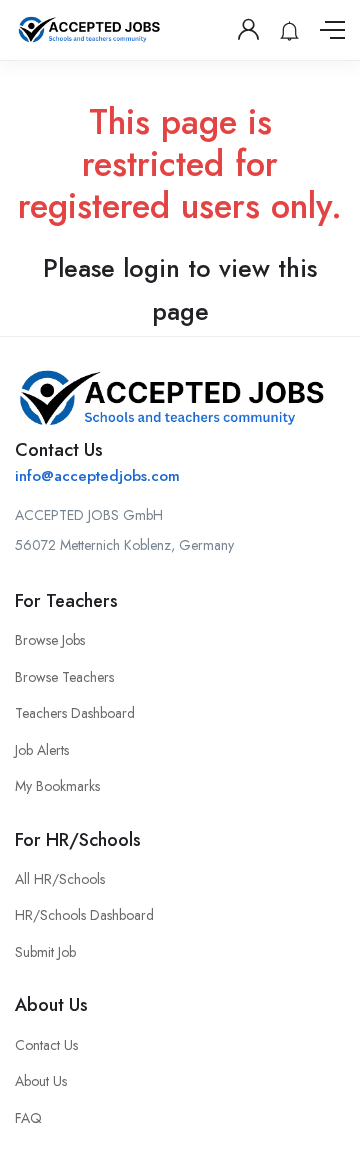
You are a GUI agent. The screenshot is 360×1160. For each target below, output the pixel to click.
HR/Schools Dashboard (84, 915)
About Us (41, 1081)
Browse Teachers (64, 677)
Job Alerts (42, 750)
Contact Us (46, 1045)
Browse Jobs (50, 640)
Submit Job (45, 952)
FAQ (28, 1118)
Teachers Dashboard (75, 713)
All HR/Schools (60, 879)
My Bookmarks (57, 786)
